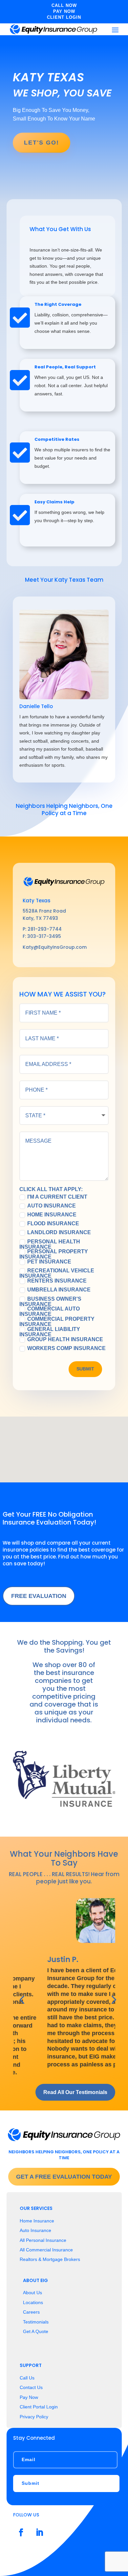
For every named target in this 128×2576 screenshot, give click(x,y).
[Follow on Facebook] (21, 2533)
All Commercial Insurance (46, 2250)
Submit (85, 1369)
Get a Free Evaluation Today (64, 2177)
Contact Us (31, 2387)
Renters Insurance (57, 1281)
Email (29, 2459)
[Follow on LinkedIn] (39, 2533)
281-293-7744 (45, 929)
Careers (31, 2312)
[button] (68, 1436)
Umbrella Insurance (59, 1290)
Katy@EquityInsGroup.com (55, 947)
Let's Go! (42, 143)
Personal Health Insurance (50, 1244)
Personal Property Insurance (54, 1254)
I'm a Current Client (57, 1197)
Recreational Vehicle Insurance (57, 1273)
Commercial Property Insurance (57, 1322)
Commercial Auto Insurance (50, 1311)
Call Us (27, 2378)
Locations (33, 2302)
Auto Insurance (52, 1206)
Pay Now (29, 2397)
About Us (32, 2293)
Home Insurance (52, 1215)
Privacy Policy (34, 2417)
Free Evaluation (39, 1596)
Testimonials (36, 2322)
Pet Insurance (49, 1262)
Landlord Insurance (59, 1233)
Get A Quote (36, 2331)
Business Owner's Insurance (50, 1301)
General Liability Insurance (50, 1332)
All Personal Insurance (43, 2240)
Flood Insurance (53, 1224)
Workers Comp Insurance (66, 1348)
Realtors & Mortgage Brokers (50, 2259)
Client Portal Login (39, 2407)
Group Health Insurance (65, 1340)
